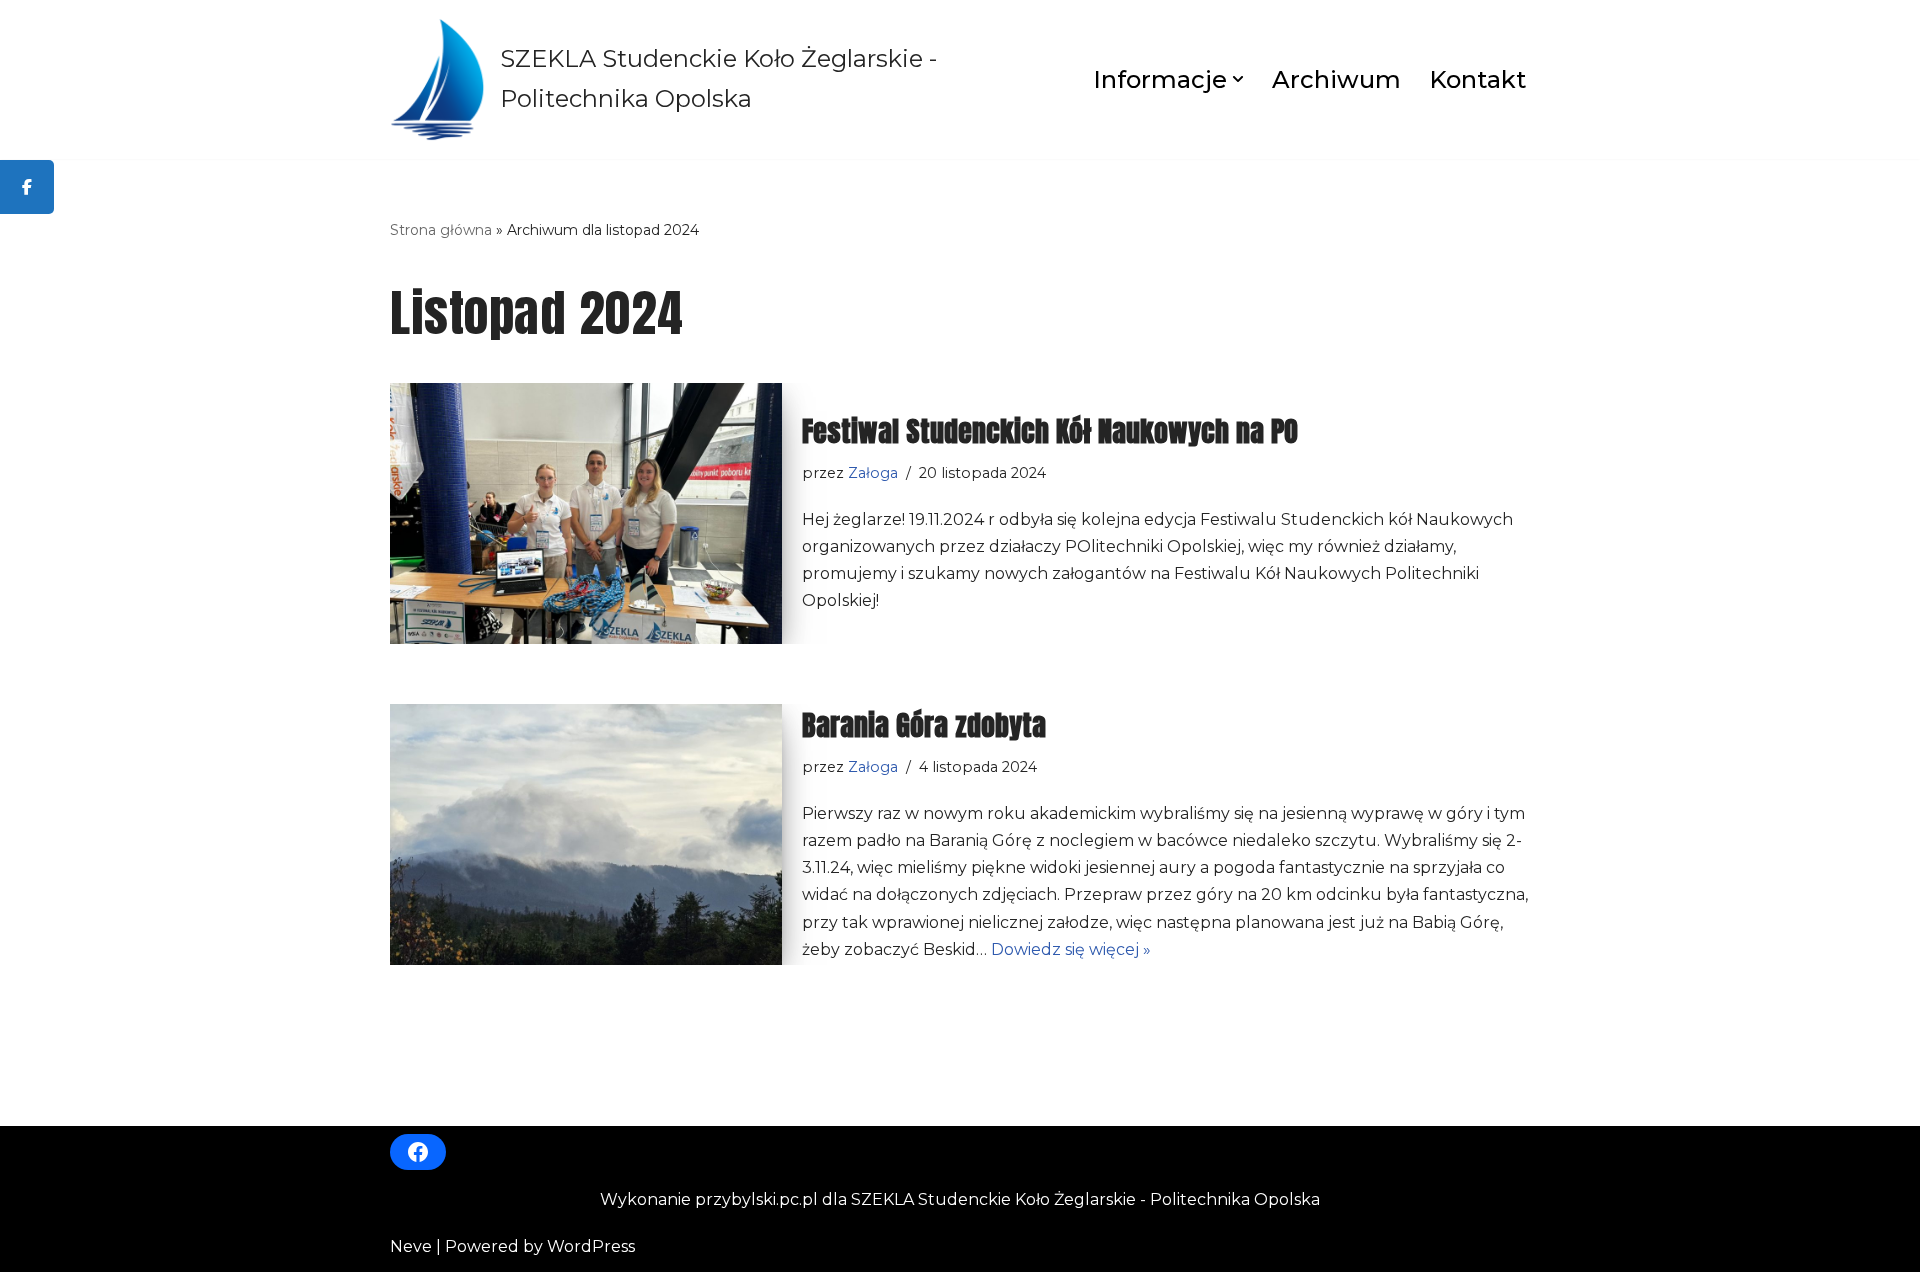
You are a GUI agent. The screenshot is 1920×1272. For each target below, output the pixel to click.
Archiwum (1336, 79)
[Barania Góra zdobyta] (586, 834)
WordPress (591, 1246)
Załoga (873, 473)
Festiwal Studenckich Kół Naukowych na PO (1050, 431)
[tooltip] (27, 187)
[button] (1238, 79)
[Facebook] (418, 1152)
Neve (411, 1246)
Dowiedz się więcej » (1071, 949)
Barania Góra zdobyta (924, 725)
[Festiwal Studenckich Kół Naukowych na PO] (586, 513)
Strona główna (441, 230)
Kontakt (1477, 79)
